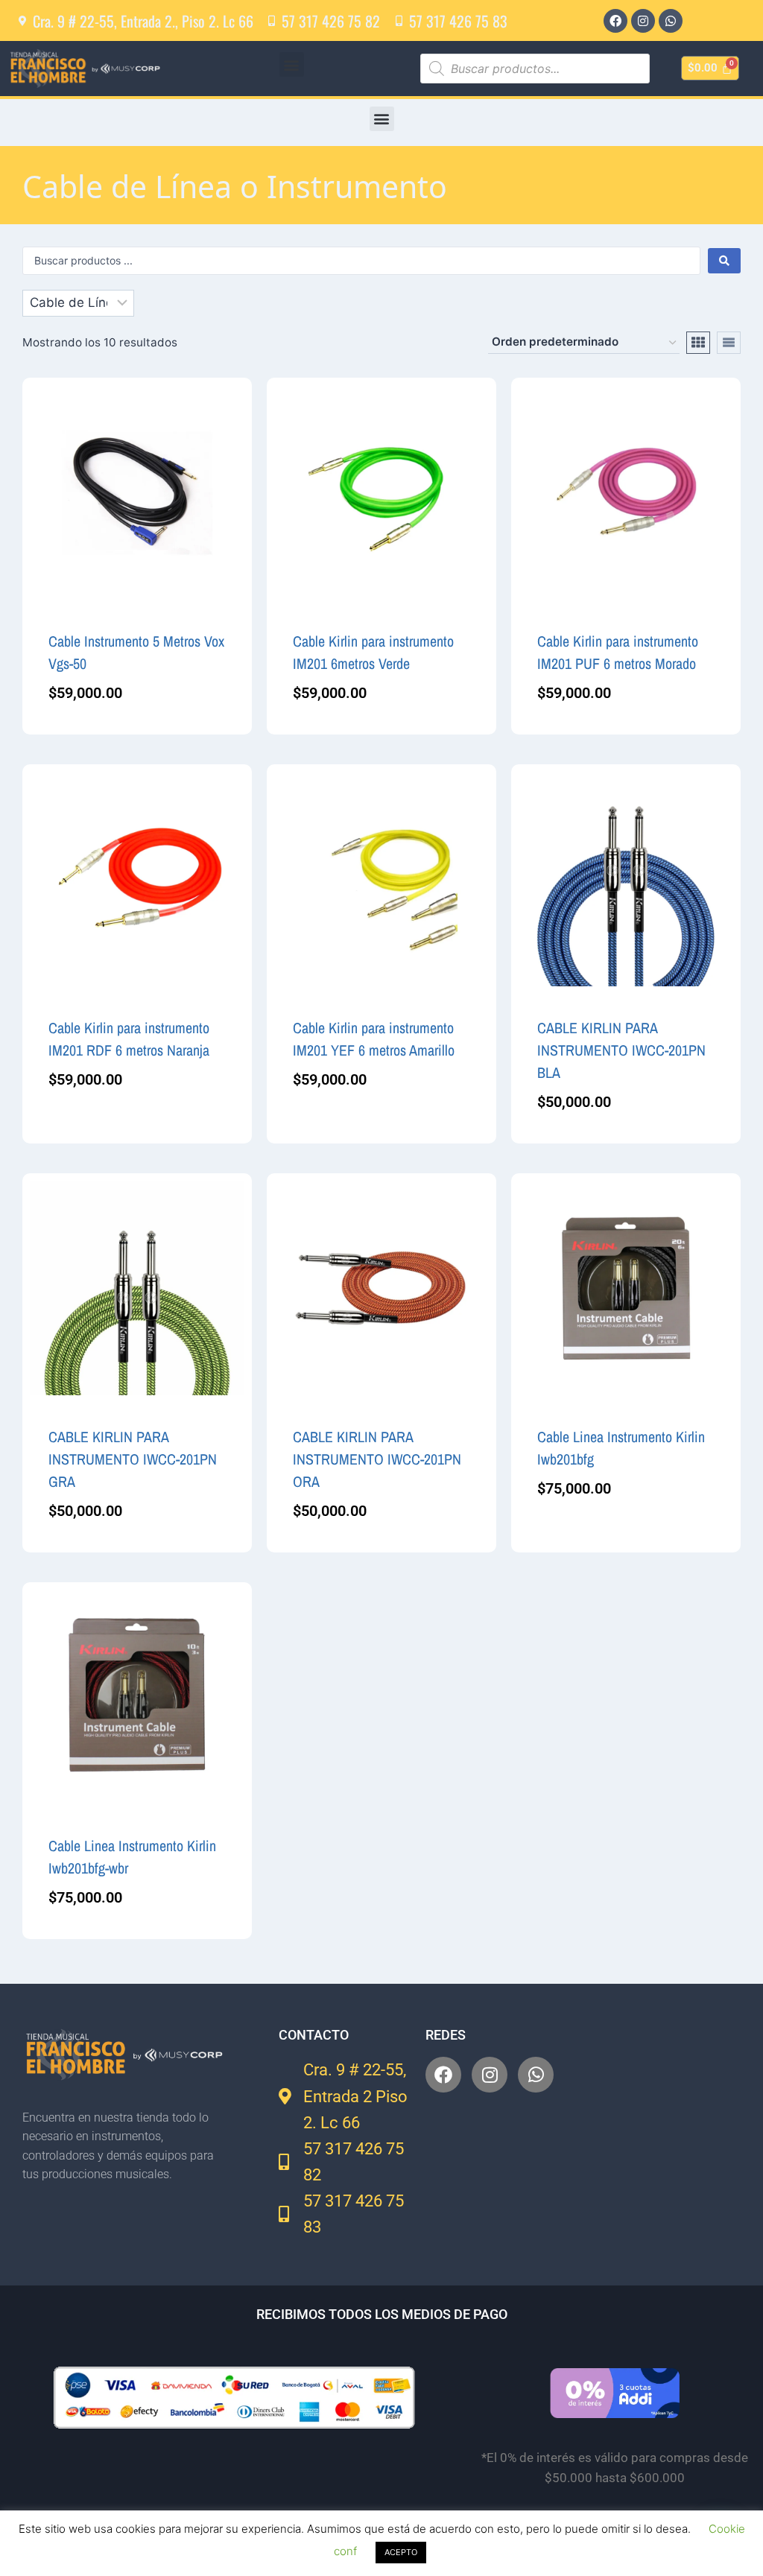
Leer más (560, 1537)
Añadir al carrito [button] (96, 1128)
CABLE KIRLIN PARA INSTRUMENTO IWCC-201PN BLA (621, 1050)
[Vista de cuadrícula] (698, 343)
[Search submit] (724, 261)
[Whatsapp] (671, 21)
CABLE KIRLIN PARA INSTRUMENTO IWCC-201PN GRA (133, 1459)
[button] (292, 64)
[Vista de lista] (729, 343)
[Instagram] (643, 21)
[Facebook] (615, 21)
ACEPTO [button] (401, 2552)
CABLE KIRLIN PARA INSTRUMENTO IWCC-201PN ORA (377, 1459)
